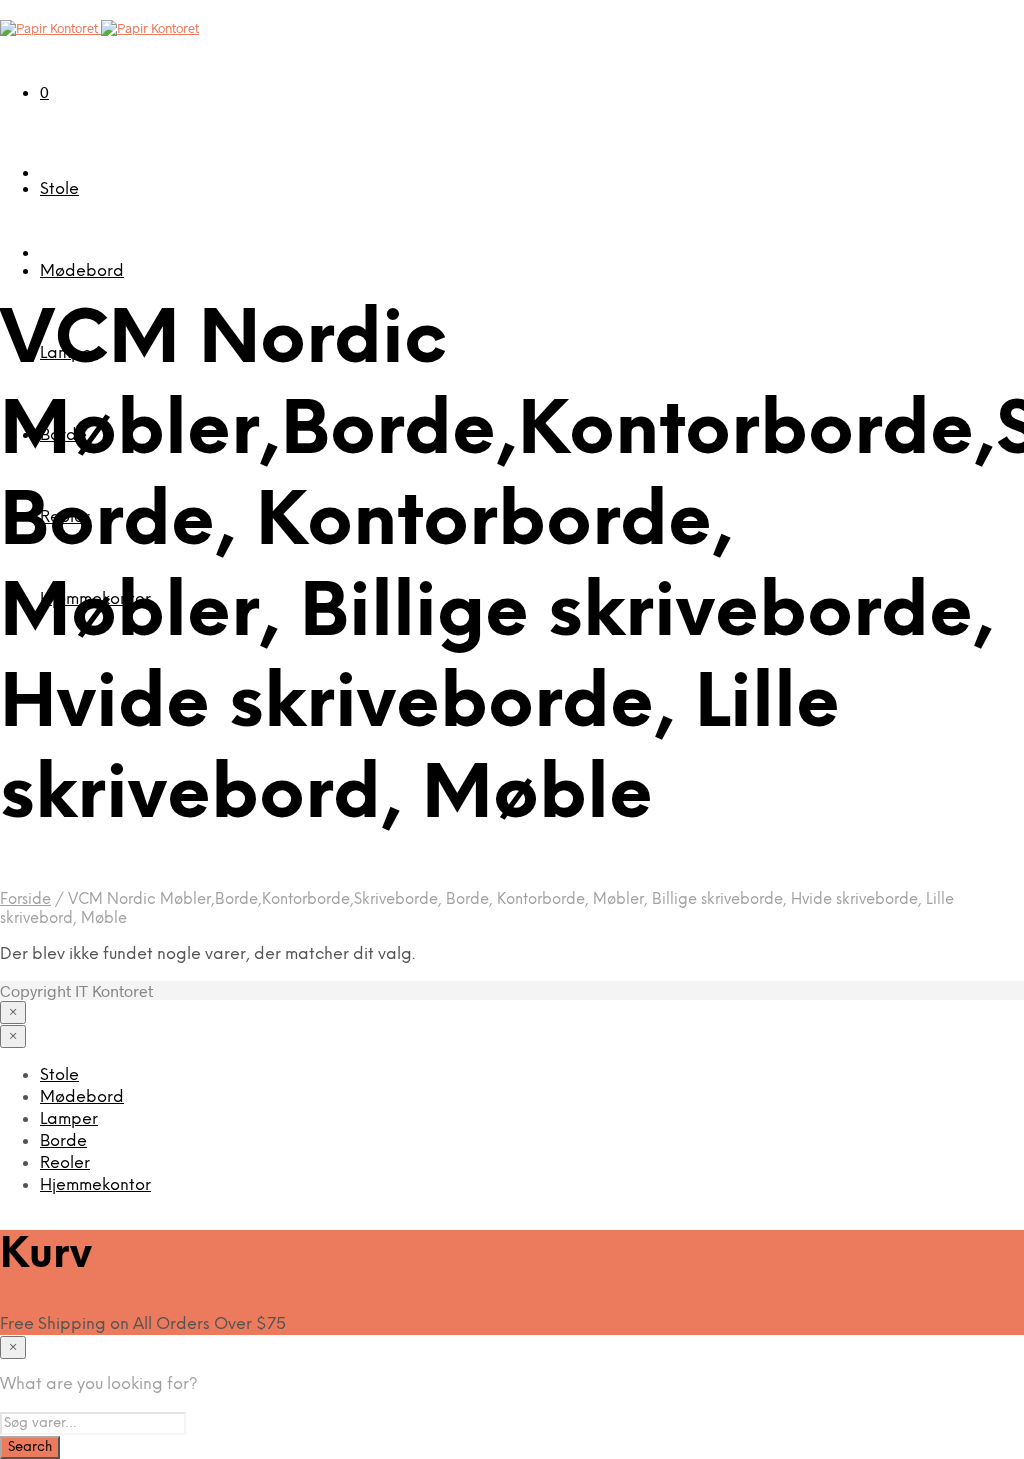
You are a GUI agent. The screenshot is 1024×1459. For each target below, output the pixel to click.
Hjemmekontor (95, 1185)
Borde (63, 1141)
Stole (59, 189)
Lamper (69, 1119)
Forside (25, 900)
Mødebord (82, 271)
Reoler (65, 1163)
